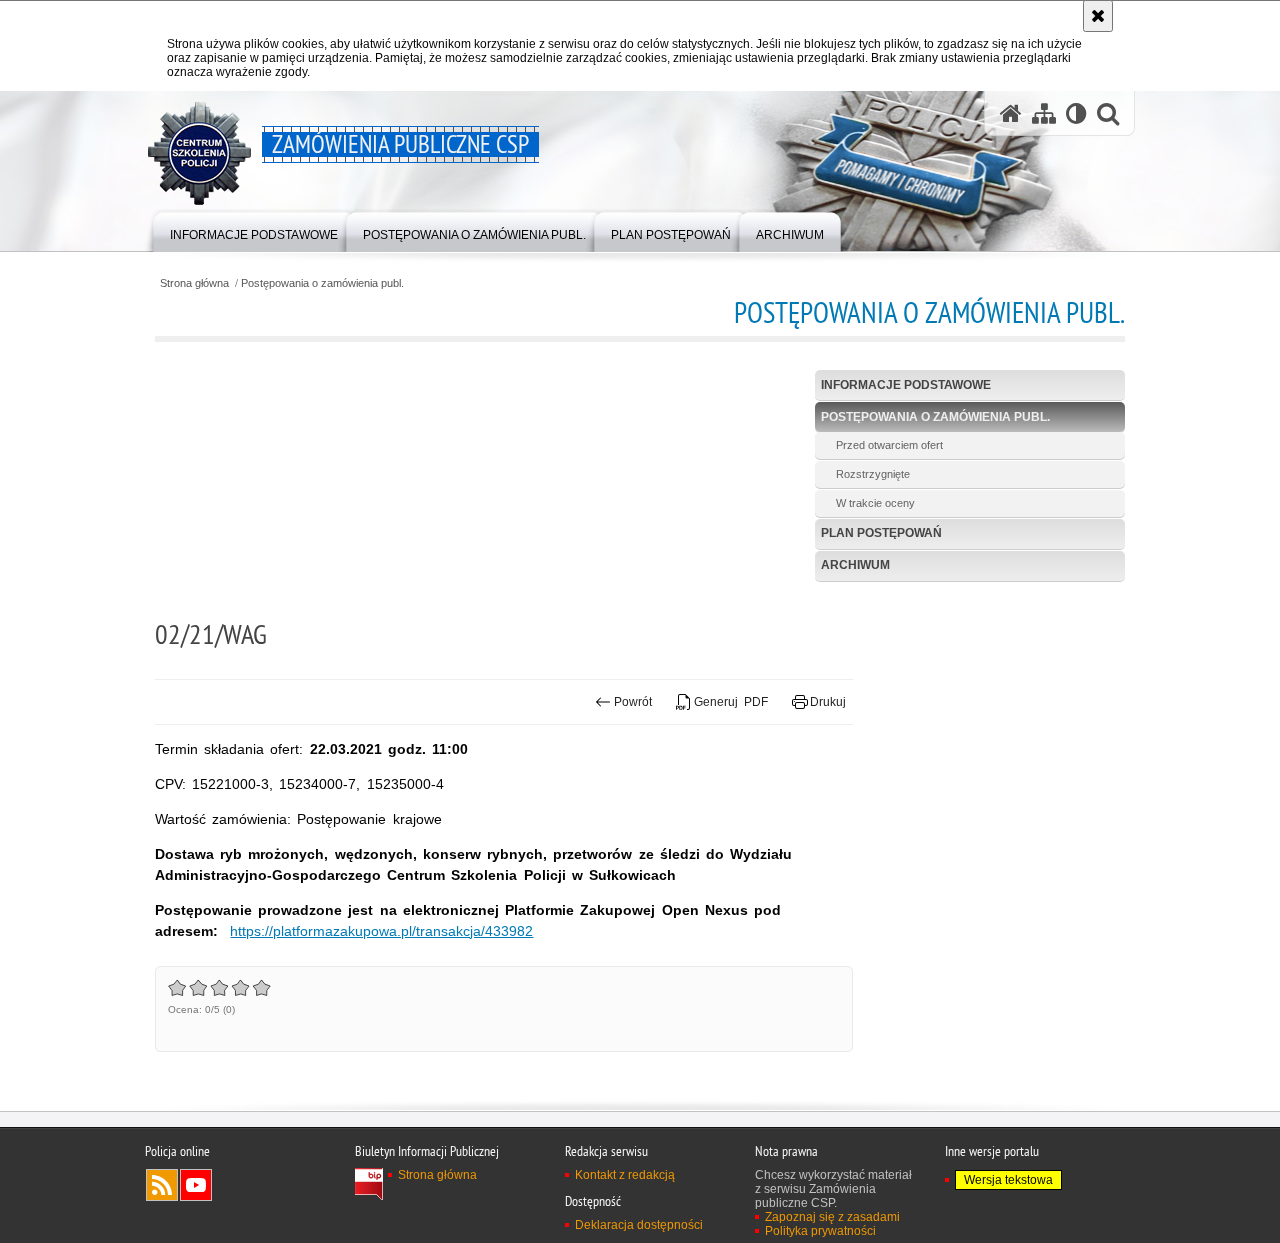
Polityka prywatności (820, 1231)
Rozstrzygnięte (873, 474)
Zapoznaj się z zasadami (832, 1217)
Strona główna (194, 283)
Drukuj (828, 702)
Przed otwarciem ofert (889, 445)
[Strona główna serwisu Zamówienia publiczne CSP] (1011, 113)
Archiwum (855, 565)
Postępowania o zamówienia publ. (322, 283)
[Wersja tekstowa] (1076, 113)
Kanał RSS (162, 1185)
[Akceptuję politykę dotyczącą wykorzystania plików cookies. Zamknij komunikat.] (1098, 16)
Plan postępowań (881, 533)
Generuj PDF (730, 702)
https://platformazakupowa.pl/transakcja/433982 (381, 931)
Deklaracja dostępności (639, 1225)
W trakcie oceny (875, 503)
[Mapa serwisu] (1044, 113)
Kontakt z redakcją (625, 1175)
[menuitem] (254, 230)
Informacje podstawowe (906, 385)
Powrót (633, 702)
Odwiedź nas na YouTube (196, 1185)
